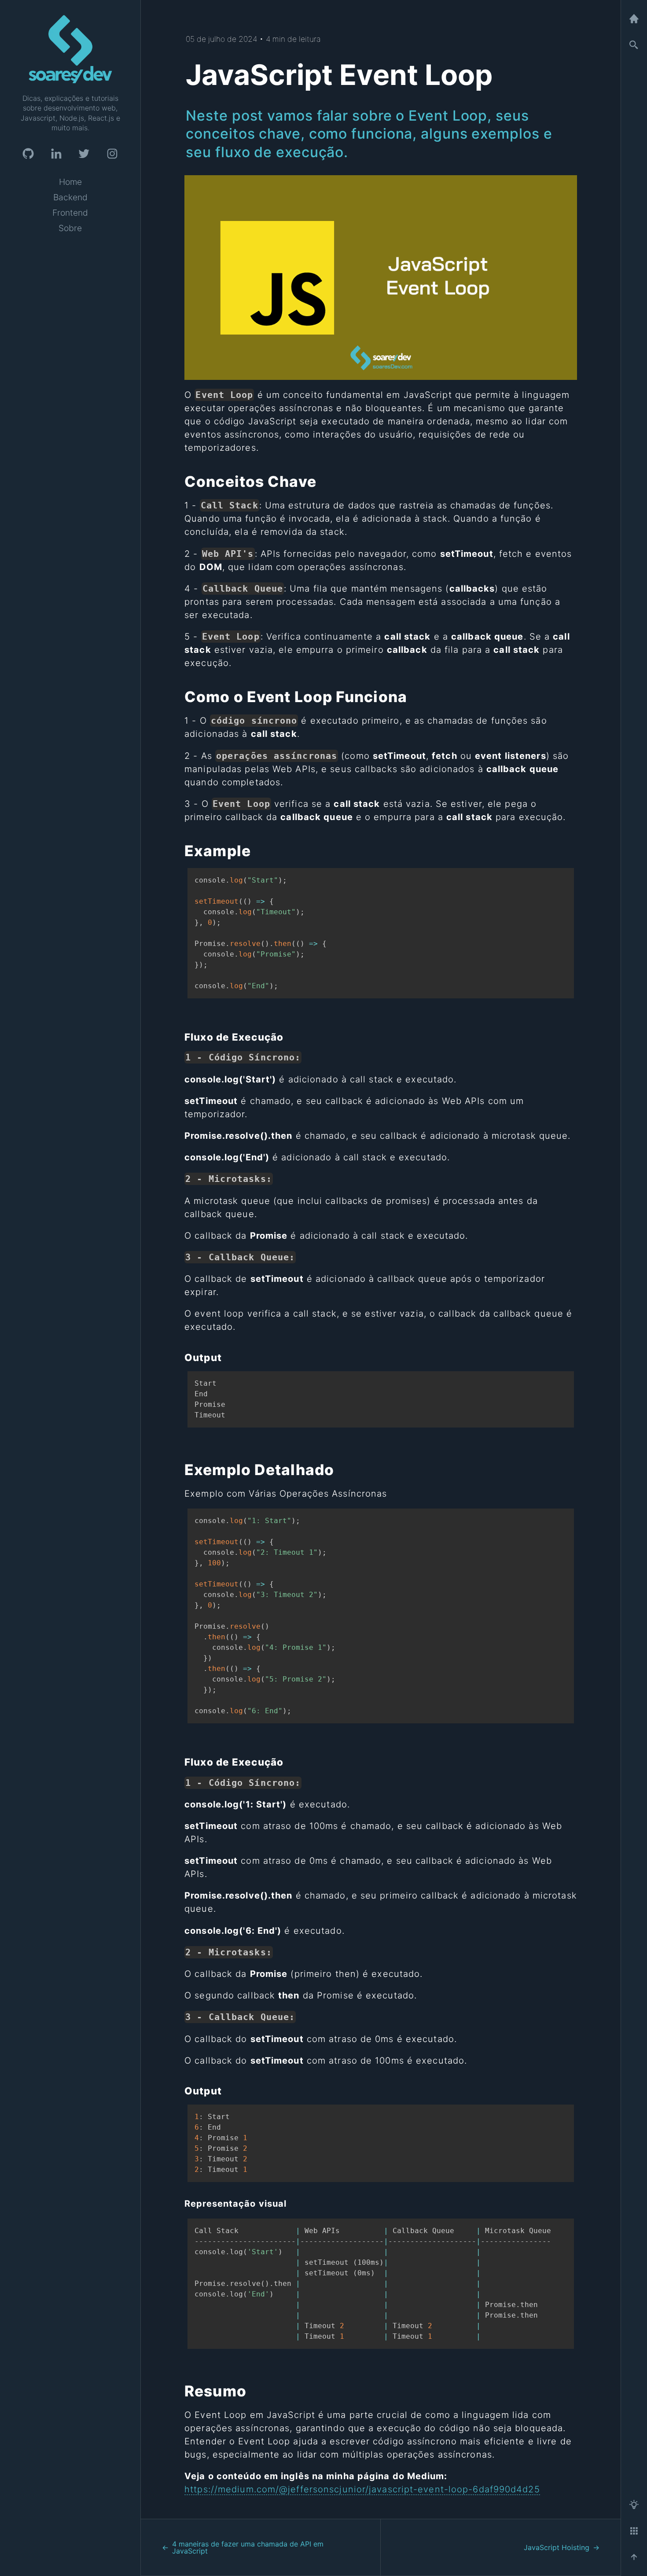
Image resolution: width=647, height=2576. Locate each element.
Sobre (70, 228)
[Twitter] (84, 154)
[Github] (28, 154)
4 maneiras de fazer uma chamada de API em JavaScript (248, 2547)
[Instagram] (112, 154)
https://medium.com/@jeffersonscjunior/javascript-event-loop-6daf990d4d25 (362, 2489)
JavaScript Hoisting (557, 2547)
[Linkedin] (56, 154)
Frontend (70, 213)
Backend (70, 197)
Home (70, 182)
